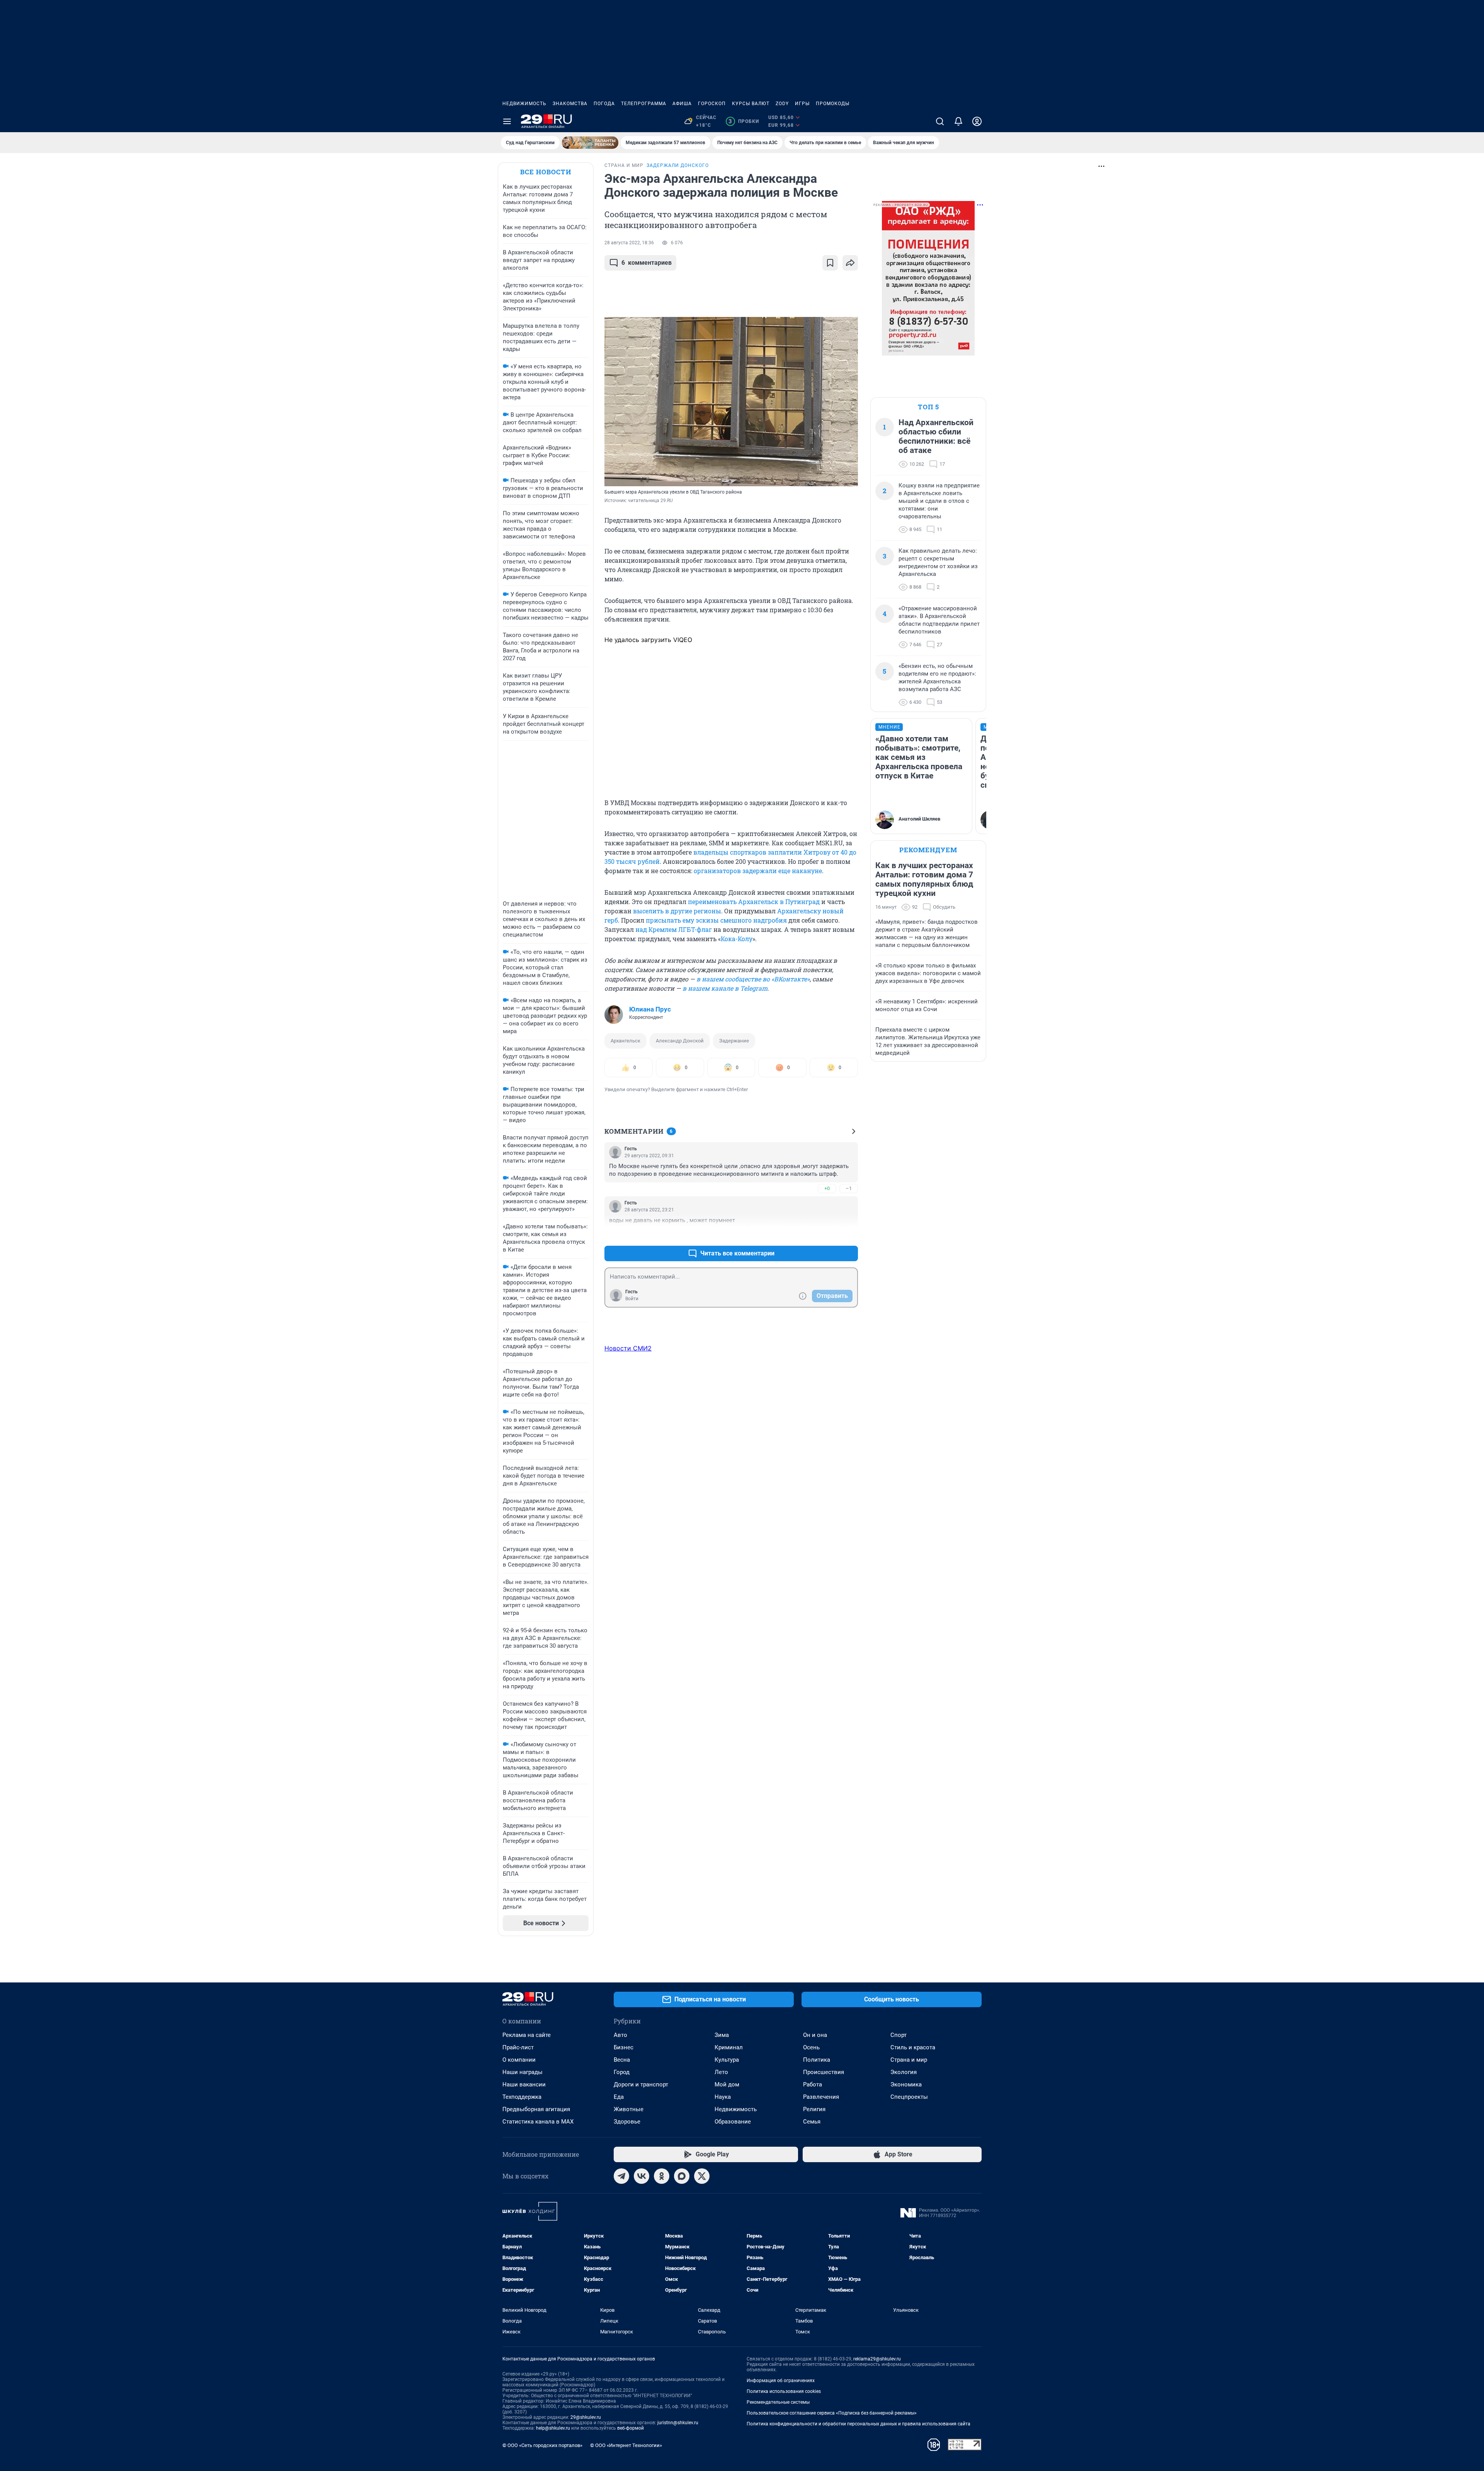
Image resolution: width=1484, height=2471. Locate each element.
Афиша (682, 104)
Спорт (899, 2035)
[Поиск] (940, 121)
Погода (604, 104)
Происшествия (824, 2072)
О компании (519, 2060)
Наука (723, 2097)
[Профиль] (977, 121)
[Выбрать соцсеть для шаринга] (850, 263)
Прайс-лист (518, 2047)
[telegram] (621, 2176)
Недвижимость (524, 104)
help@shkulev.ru (553, 2428)
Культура (727, 2060)
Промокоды (833, 104)
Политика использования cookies (784, 2391)
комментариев (647, 263)
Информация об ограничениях (781, 2381)
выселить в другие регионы (677, 911)
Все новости (546, 172)
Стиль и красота (913, 2047)
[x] (702, 2176)
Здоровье (627, 2122)
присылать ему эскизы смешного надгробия (716, 920)
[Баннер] (590, 143)
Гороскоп (712, 104)
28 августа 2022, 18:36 (629, 243)
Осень (811, 2047)
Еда (619, 2097)
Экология (904, 2072)
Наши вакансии (524, 2084)
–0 (849, 1235)
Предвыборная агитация (536, 2109)
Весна (622, 2060)
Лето (721, 2072)
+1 (827, 1235)
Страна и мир (909, 2060)
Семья (812, 2122)
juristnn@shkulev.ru (678, 2423)
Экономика (906, 2084)
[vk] (642, 2176)
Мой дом (727, 2084)
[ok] (662, 2176)
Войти (632, 1299)
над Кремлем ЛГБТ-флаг (674, 929)
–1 (849, 1188)
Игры (802, 104)
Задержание (734, 1041)
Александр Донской (680, 1041)
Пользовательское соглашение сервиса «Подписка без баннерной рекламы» (832, 2413)
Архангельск (625, 1041)
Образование (733, 2122)
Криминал (729, 2047)
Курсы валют (751, 104)
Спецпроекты (909, 2097)
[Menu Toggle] (507, 121)
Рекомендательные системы (778, 2402)
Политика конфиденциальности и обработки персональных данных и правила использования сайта (859, 2424)
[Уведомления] (958, 121)
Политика (817, 2060)
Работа (813, 2084)
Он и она (815, 2035)
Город (622, 2072)
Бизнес (624, 2047)
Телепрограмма (644, 104)
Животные (629, 2109)
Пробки (744, 121)
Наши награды (522, 2072)
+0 (827, 1188)
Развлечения (821, 2097)
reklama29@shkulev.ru (877, 2359)
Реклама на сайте (527, 2035)
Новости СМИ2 (628, 1348)
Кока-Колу (737, 939)
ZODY (782, 104)
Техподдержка (522, 2097)
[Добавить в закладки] (830, 263)
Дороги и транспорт (641, 2084)
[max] (682, 2176)
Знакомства (570, 104)
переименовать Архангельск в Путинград (753, 902)
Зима (722, 2035)
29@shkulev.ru (586, 2417)
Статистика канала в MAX (538, 2122)
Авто (620, 2035)
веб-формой (631, 2428)
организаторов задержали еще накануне (758, 871)
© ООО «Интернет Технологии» (626, 2445)
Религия (814, 2109)
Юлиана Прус (650, 1009)
